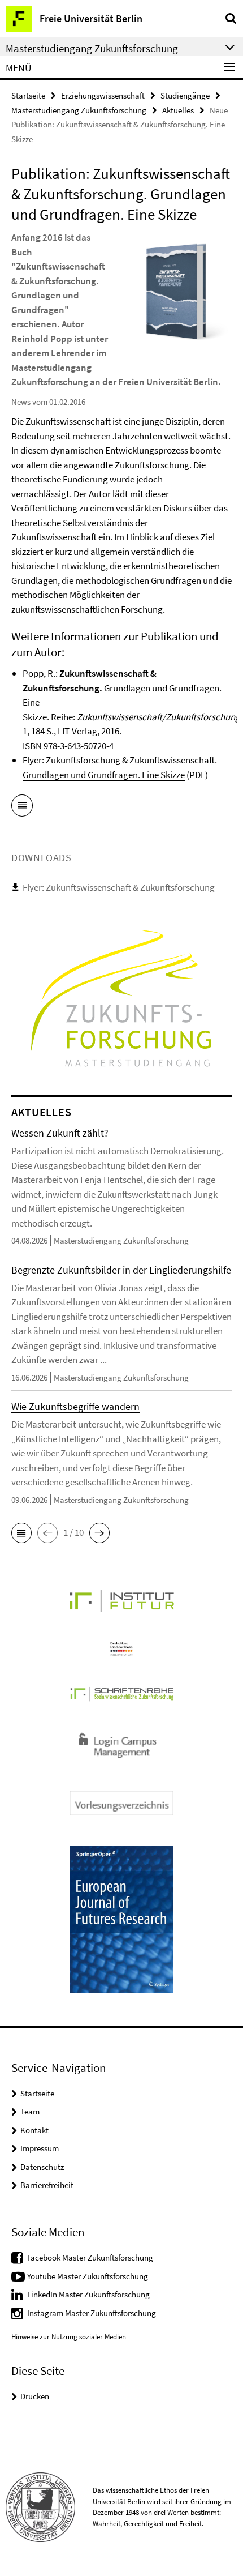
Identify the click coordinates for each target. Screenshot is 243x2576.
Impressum (40, 2148)
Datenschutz (42, 2167)
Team (30, 2111)
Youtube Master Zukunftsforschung (88, 2276)
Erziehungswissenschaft (103, 95)
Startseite (28, 95)
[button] (21, 1533)
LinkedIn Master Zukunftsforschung (88, 2294)
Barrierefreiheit (47, 2185)
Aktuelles (178, 110)
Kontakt (34, 2130)
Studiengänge (185, 95)
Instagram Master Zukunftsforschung (92, 2313)
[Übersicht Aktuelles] (22, 808)
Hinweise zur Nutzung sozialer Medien (69, 2337)
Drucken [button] (35, 2396)
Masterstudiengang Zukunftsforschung (79, 110)
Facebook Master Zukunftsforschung (90, 2257)
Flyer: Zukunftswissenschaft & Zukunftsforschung (119, 887)
